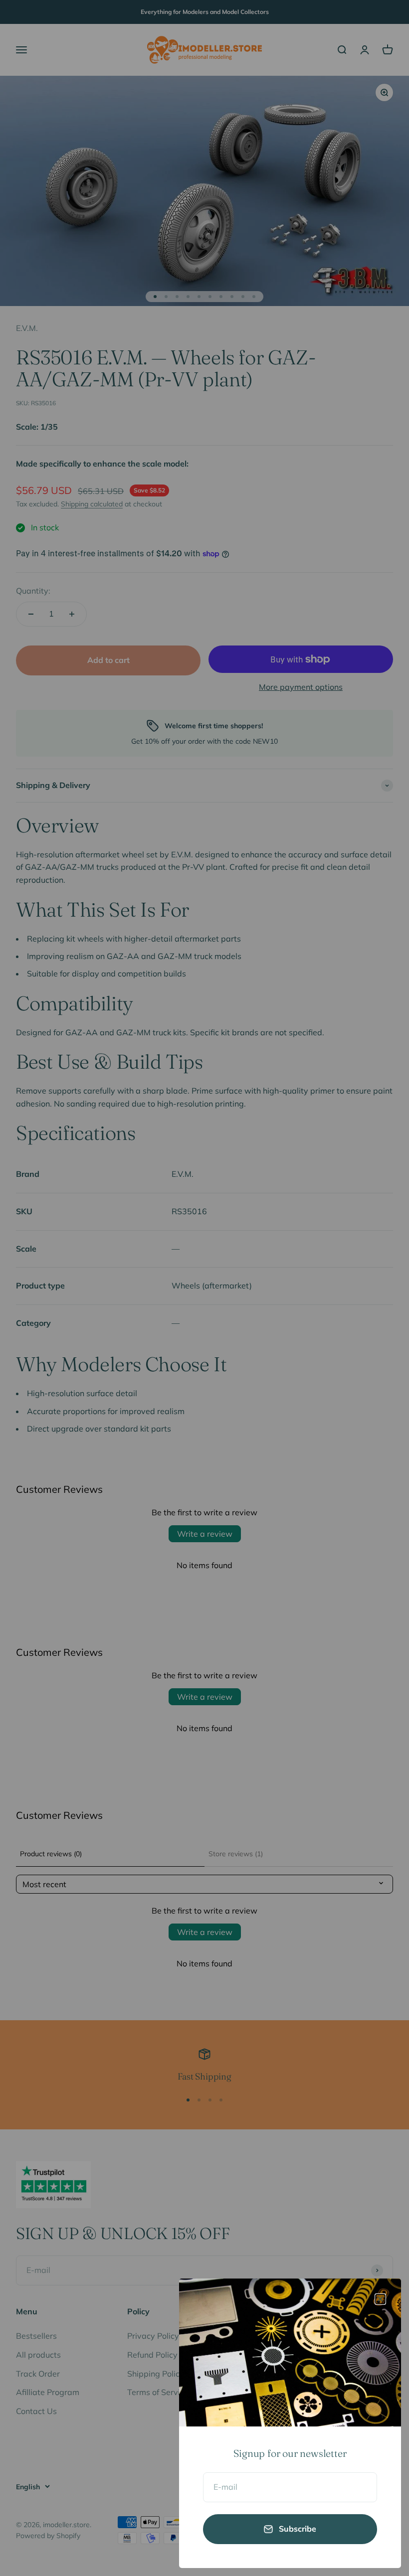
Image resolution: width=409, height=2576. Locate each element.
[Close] (380, 2299)
